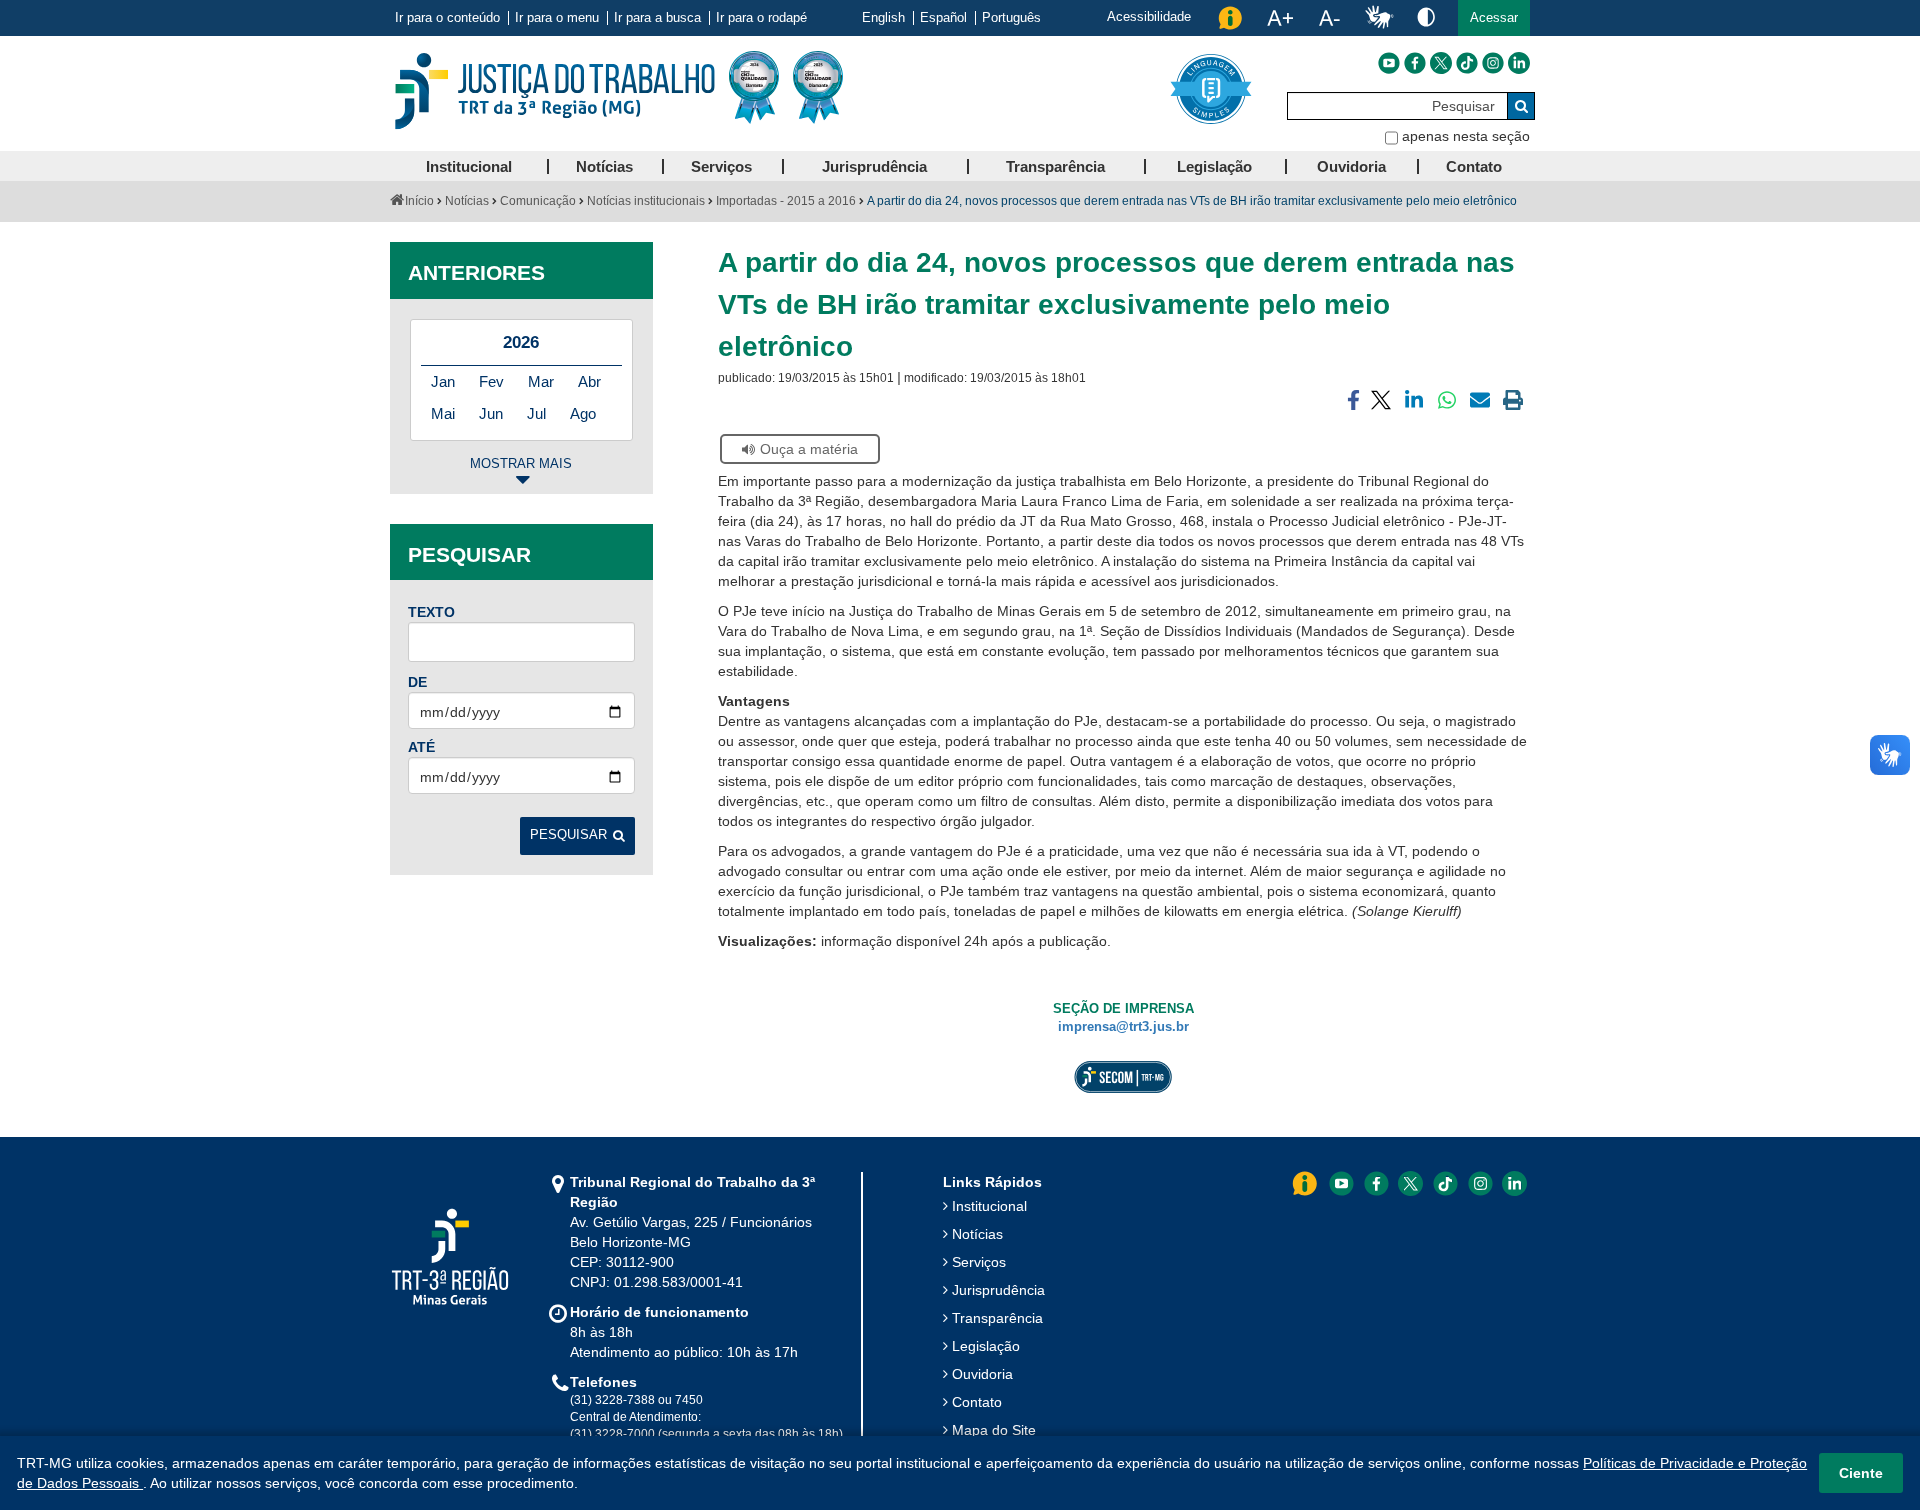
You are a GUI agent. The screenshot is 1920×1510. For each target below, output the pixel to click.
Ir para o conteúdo (447, 18)
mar (541, 381)
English (883, 18)
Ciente (1861, 1473)
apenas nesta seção (1466, 136)
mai (443, 413)
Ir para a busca (657, 18)
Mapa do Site (994, 1430)
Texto (431, 612)
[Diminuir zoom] (1329, 18)
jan (443, 381)
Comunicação (538, 201)
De (417, 682)
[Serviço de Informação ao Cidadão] (1230, 18)
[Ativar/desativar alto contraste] (1426, 16)
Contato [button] (1474, 166)
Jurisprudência (998, 1290)
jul (536, 413)
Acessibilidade (1149, 16)
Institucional (989, 1206)
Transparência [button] (1055, 166)
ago (583, 413)
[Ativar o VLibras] (1379, 18)
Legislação (986, 1346)
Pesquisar (568, 835)
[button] (1494, 18)
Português (1011, 18)
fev (491, 381)
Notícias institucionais (646, 201)
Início (419, 201)
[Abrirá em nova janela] (1389, 63)
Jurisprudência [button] (874, 166)
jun (491, 413)
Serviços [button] (721, 166)
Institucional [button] (469, 166)
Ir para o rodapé (761, 18)
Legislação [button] (1214, 166)
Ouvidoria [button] (1351, 166)
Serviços (979, 1262)
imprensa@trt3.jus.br (1123, 1027)
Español (943, 18)
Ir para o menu (557, 18)
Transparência (997, 1318)
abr (589, 381)
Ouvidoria (982, 1374)
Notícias (467, 201)
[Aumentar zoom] (1280, 18)
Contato (977, 1402)
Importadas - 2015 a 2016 (786, 201)
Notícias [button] (604, 166)
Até (421, 747)
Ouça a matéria (809, 449)
